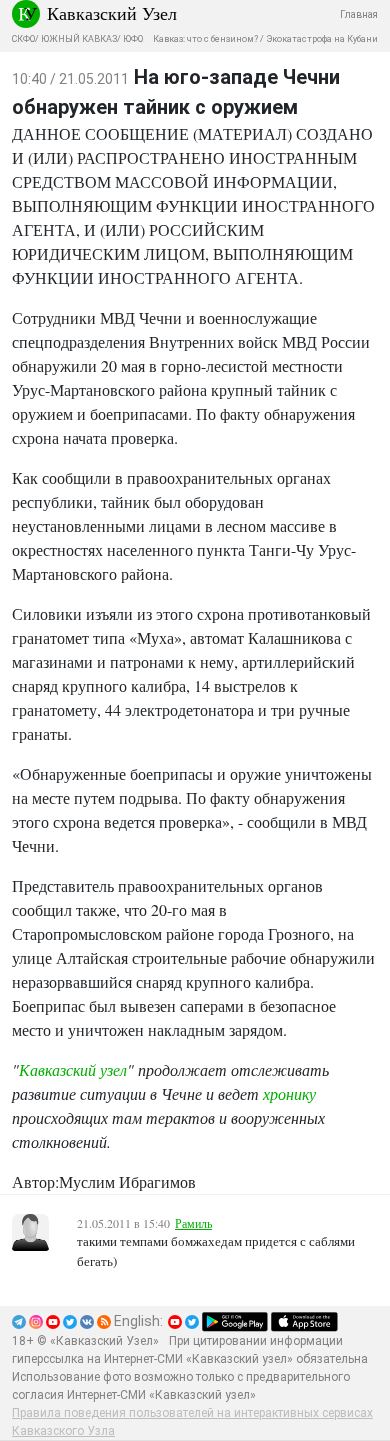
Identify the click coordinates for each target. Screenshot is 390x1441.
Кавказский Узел (112, 13)
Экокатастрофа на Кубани (322, 39)
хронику (289, 1093)
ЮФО (133, 39)
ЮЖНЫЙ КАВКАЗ (79, 39)
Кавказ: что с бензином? (205, 39)
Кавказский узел (73, 1069)
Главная (359, 14)
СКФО (23, 39)
